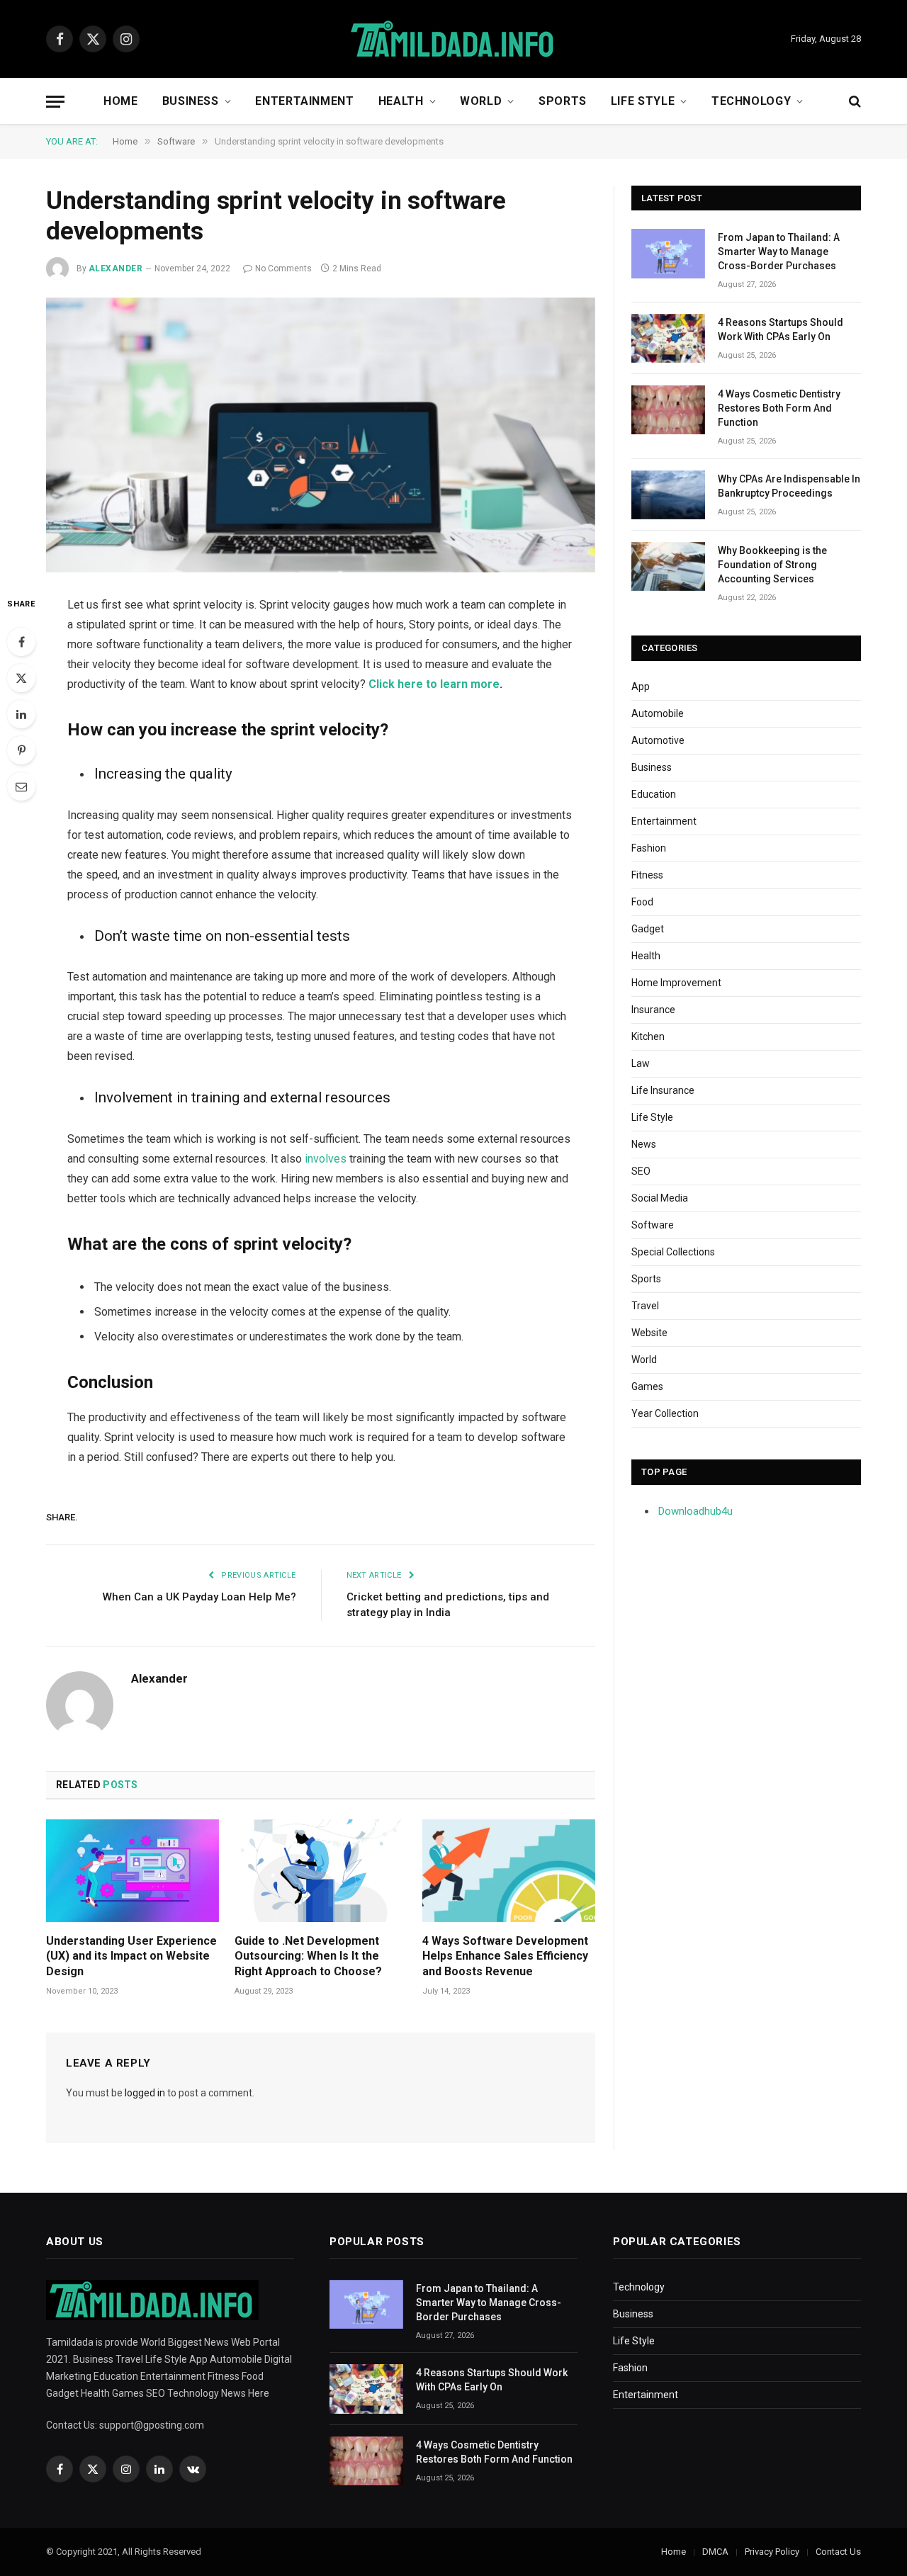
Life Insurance (663, 1090)
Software (653, 1225)
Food (642, 902)
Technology (751, 101)
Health (401, 101)
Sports (563, 101)
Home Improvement (676, 983)
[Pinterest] (21, 750)
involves (326, 1159)
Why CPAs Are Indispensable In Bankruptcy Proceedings (789, 486)
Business (191, 101)
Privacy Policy (772, 2552)
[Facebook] (21, 642)
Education (654, 794)
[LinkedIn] (21, 714)
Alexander (116, 269)
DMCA (715, 2552)
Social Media (660, 1198)
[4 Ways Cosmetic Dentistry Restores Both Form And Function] (668, 410)
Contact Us (838, 2552)
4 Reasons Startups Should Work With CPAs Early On (781, 329)
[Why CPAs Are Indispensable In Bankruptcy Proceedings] (668, 495)
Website (649, 1333)
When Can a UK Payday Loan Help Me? (199, 1597)
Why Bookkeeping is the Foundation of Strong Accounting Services (772, 565)
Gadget (648, 929)
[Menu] (55, 102)
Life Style (643, 101)
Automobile (658, 713)
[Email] (21, 786)
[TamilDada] (453, 39)
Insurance (653, 1010)
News (644, 1144)
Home (121, 101)
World (481, 101)
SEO (641, 1171)
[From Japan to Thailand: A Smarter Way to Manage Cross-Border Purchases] (668, 253)
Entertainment (304, 101)
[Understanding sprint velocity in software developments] (321, 435)
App (641, 687)
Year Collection (665, 1413)
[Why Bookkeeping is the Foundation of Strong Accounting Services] (668, 566)
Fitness (647, 875)
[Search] (854, 102)
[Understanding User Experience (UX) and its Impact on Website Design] (133, 1871)
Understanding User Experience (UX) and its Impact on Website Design (131, 1956)
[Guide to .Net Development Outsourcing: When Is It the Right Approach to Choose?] (321, 1871)
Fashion (649, 848)
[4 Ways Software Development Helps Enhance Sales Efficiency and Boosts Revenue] (509, 1871)
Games (647, 1386)
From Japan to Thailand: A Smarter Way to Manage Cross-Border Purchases (779, 252)
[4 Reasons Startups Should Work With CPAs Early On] (668, 338)
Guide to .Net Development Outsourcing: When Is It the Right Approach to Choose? (308, 1956)
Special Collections (673, 1252)
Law (641, 1063)
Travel (645, 1306)
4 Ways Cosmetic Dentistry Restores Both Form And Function (779, 408)
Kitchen (648, 1036)
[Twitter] (21, 678)
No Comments (283, 269)
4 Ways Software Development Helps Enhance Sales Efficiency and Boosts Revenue (505, 1956)
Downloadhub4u (695, 1511)
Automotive (658, 740)
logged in (145, 2093)
